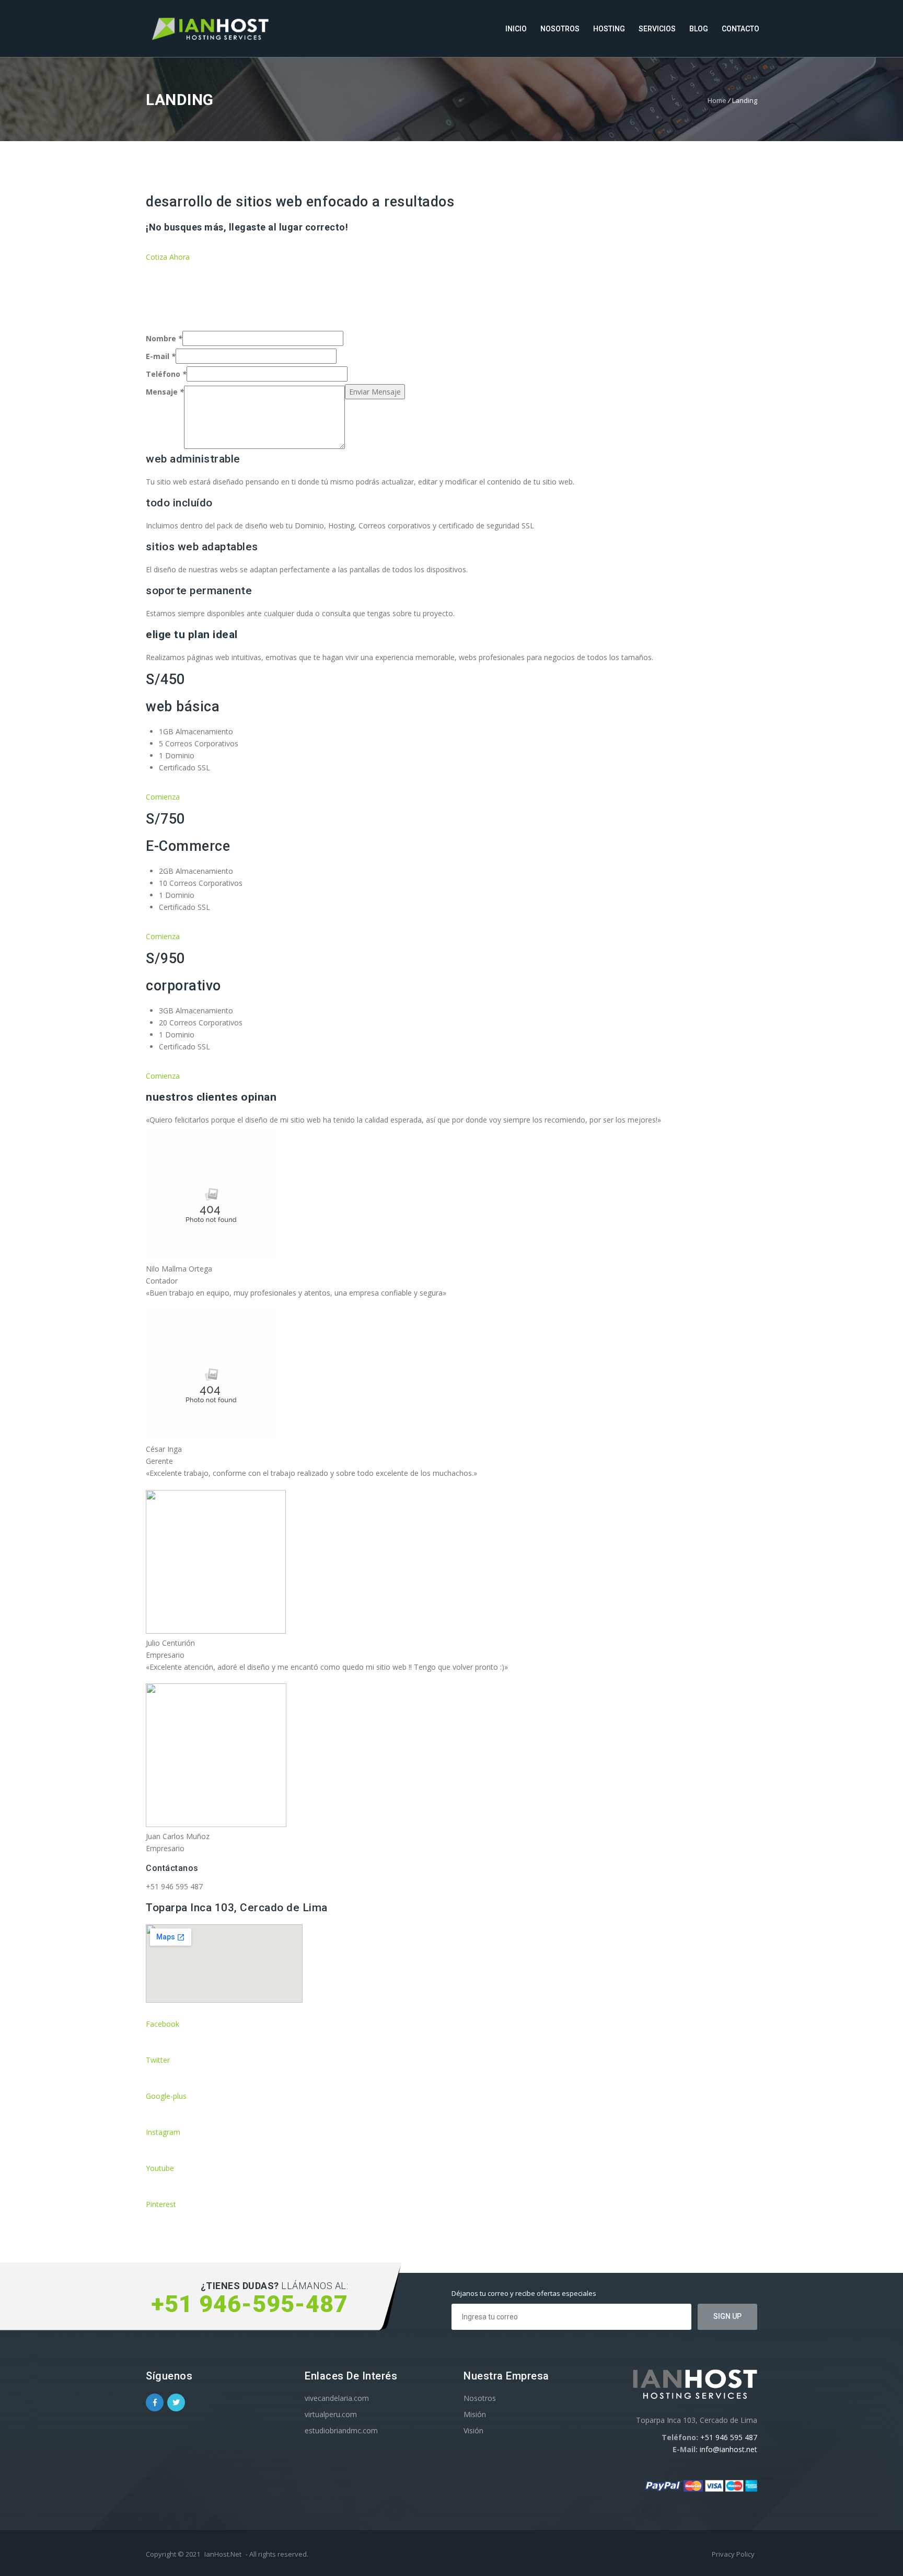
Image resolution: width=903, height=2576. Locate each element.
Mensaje (165, 392)
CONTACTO (740, 29)
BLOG (699, 29)
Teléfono (166, 374)
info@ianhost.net (728, 2449)
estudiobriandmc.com (341, 2430)
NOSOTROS (560, 29)
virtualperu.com (331, 2414)
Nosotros (480, 2398)
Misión (475, 2414)
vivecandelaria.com (337, 2398)
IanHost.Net (223, 2554)
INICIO (516, 29)
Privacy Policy (733, 2554)
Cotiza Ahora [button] (168, 257)
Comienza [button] (163, 797)
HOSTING (609, 29)
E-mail (161, 356)
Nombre (164, 338)
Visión (473, 2430)
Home (717, 100)
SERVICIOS (657, 29)
